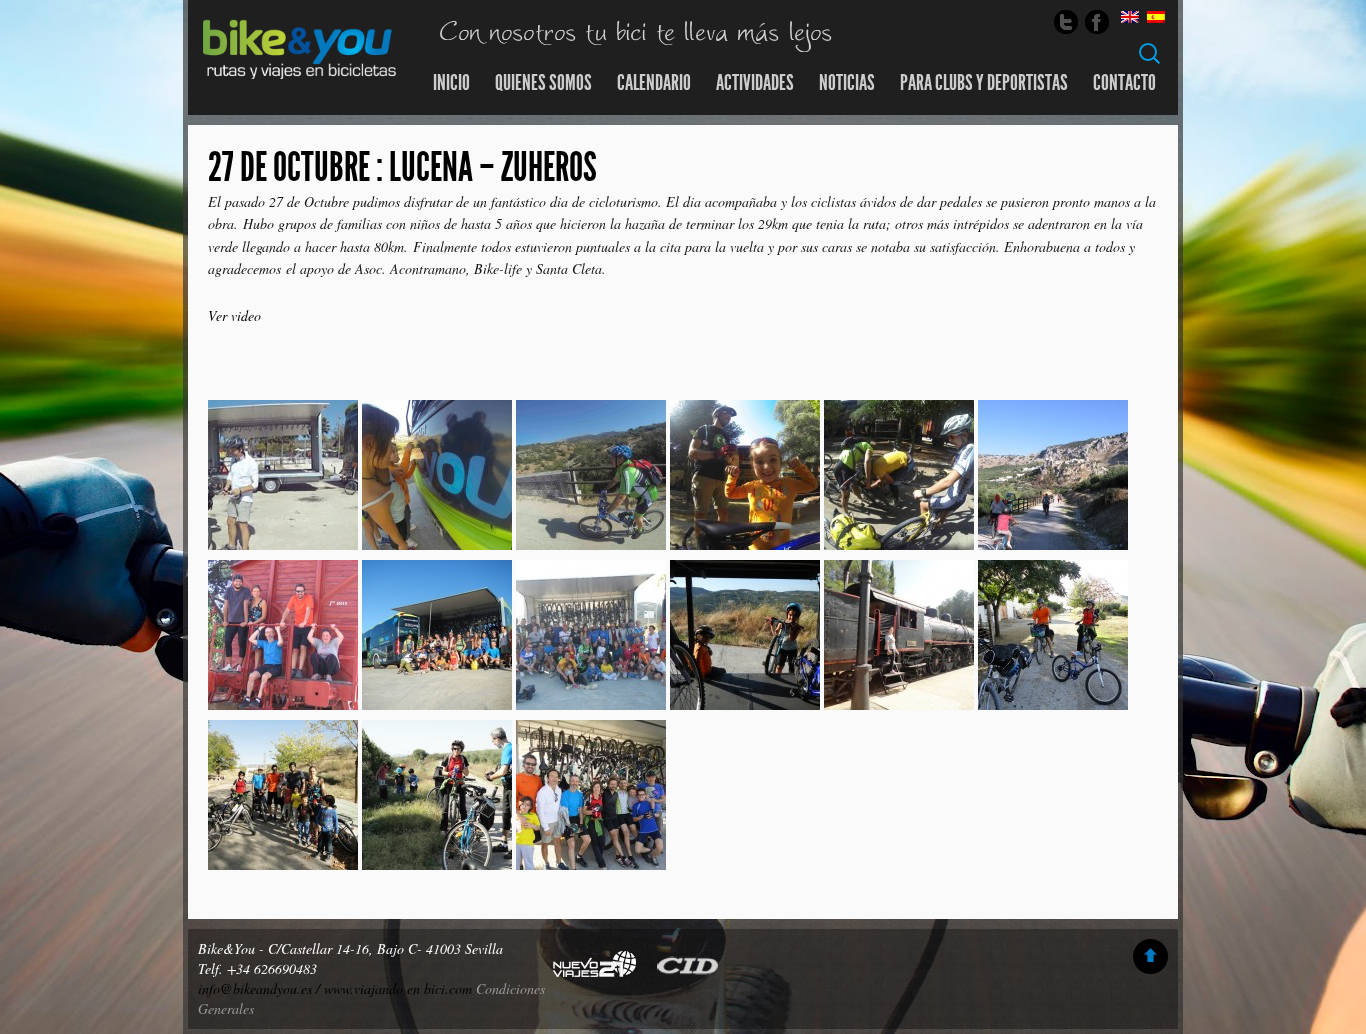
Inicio (451, 83)
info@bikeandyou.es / (261, 988)
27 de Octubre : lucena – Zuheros (402, 167)
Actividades (755, 83)
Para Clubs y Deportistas (984, 83)
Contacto (1124, 83)
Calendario (654, 83)
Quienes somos (543, 83)
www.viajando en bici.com (398, 988)
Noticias (847, 83)
